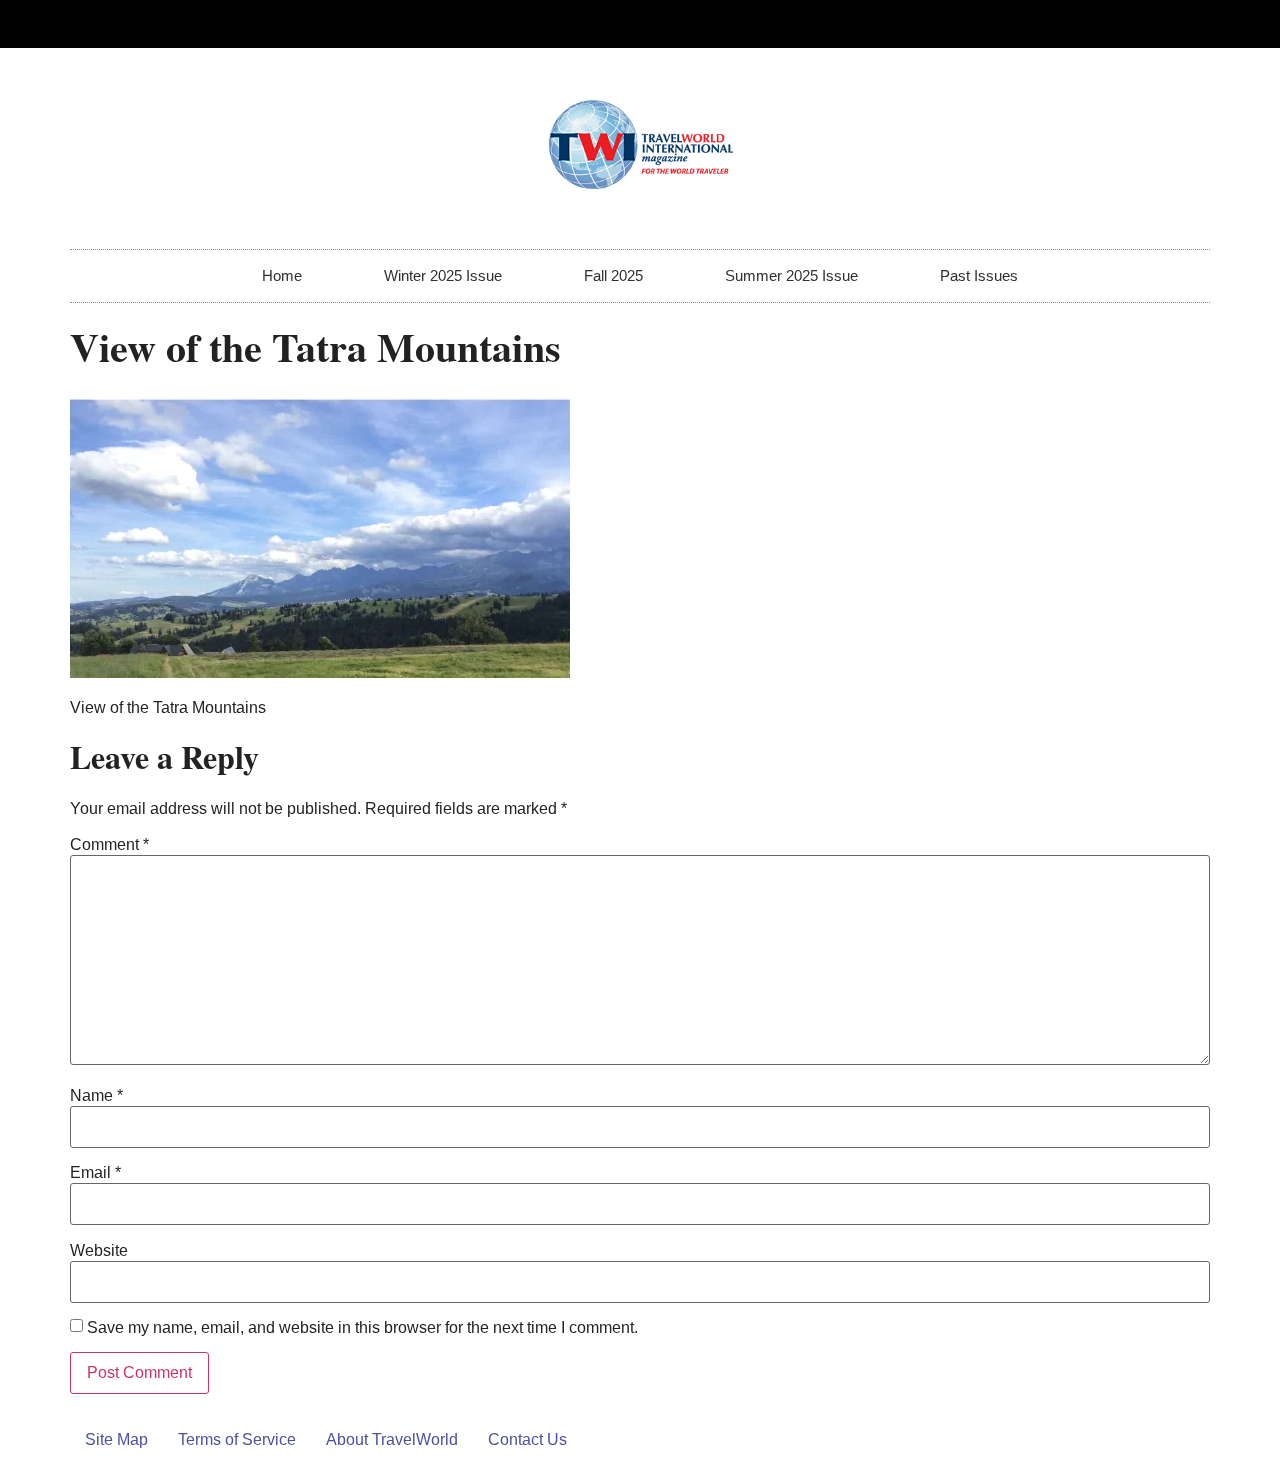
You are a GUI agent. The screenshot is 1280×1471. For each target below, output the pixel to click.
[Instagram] (1186, 24)
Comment (109, 845)
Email (95, 1173)
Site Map (116, 1439)
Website (99, 1251)
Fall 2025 (613, 275)
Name (96, 1096)
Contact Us (527, 1439)
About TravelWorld (392, 1439)
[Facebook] (1153, 24)
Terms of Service (237, 1439)
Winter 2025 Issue (443, 275)
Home (282, 275)
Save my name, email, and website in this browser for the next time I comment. (362, 1328)
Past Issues (979, 275)
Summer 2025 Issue (791, 275)
